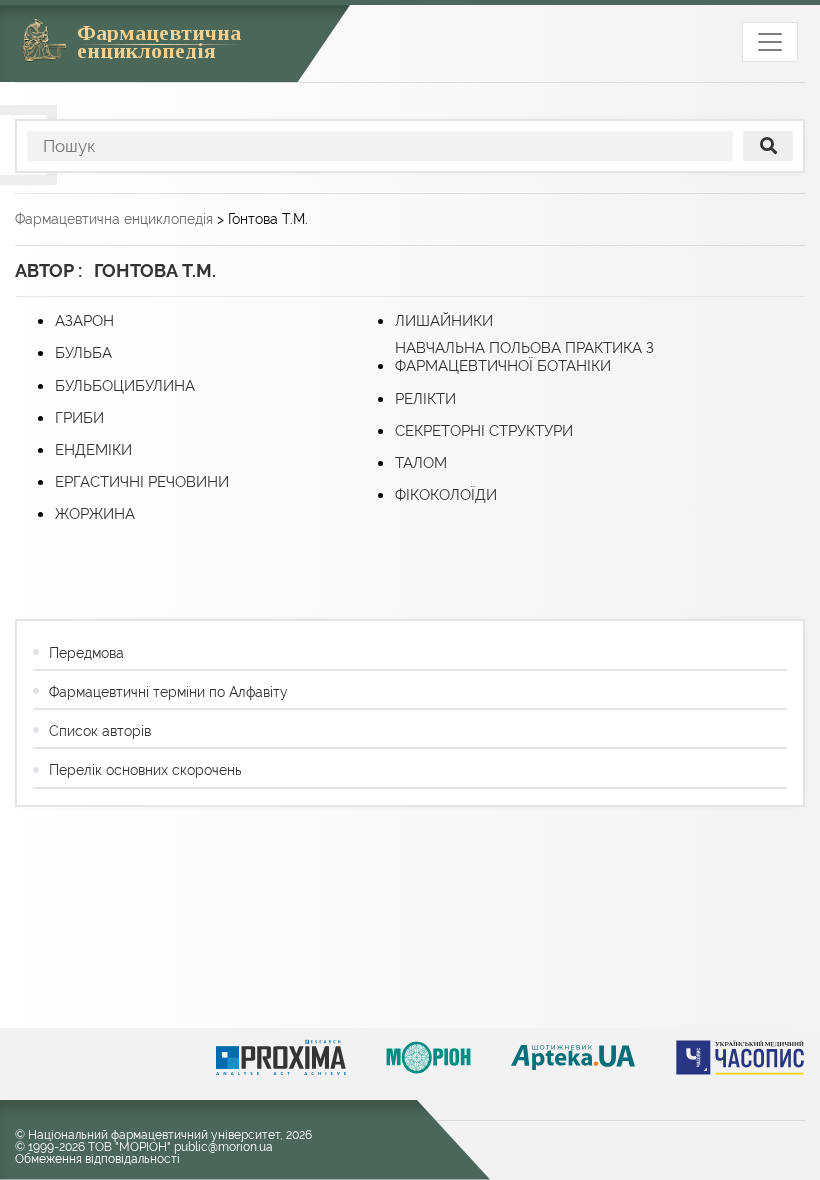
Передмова (86, 653)
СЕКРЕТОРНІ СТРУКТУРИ (484, 431)
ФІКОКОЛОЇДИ (446, 495)
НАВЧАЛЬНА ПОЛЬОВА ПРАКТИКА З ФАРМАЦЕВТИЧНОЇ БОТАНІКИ (524, 357)
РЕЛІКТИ (425, 399)
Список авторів (100, 731)
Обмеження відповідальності (97, 1159)
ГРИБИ (79, 418)
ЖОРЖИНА (95, 514)
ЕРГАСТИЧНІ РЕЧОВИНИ (142, 482)
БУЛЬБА (83, 353)
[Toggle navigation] (770, 42)
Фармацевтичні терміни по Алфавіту (168, 692)
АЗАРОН (84, 321)
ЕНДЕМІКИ (93, 450)
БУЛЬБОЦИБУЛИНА (125, 386)
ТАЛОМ (421, 463)
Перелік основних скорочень (145, 770)
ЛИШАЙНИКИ (444, 321)
